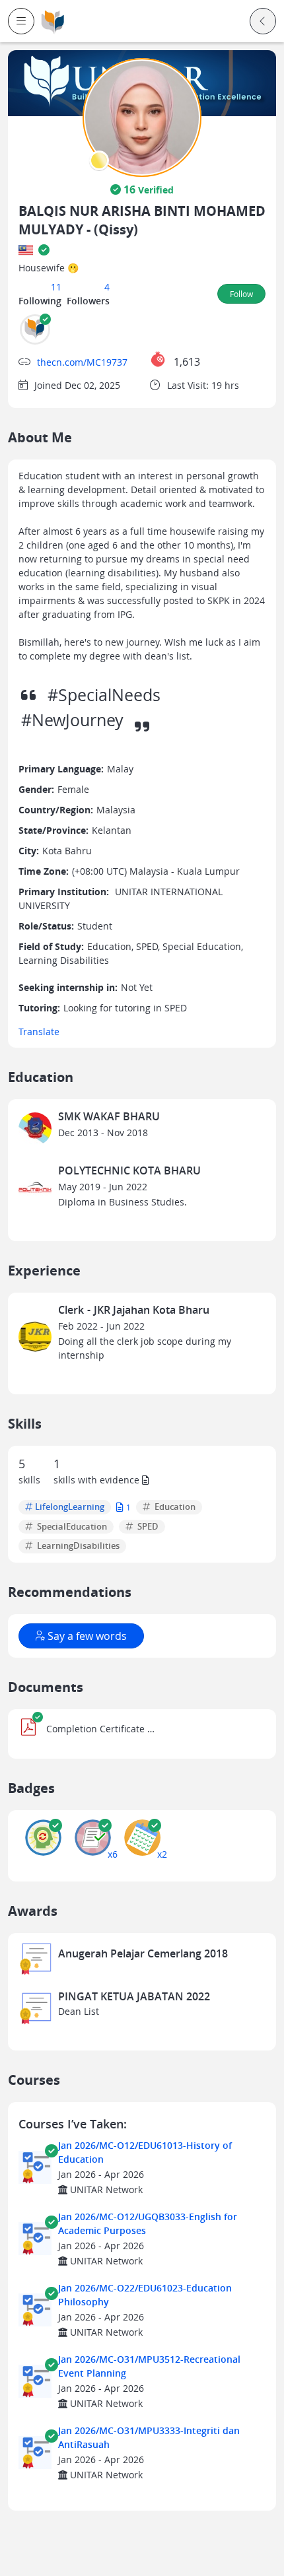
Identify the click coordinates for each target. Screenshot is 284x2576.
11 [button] (56, 287)
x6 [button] (113, 1854)
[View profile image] (142, 117)
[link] (53, 21)
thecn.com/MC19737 (82, 362)
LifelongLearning (70, 1507)
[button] (21, 21)
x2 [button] (162, 1854)
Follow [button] (241, 294)
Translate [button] (39, 1032)
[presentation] (99, 160)
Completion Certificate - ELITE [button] (101, 1729)
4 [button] (107, 287)
